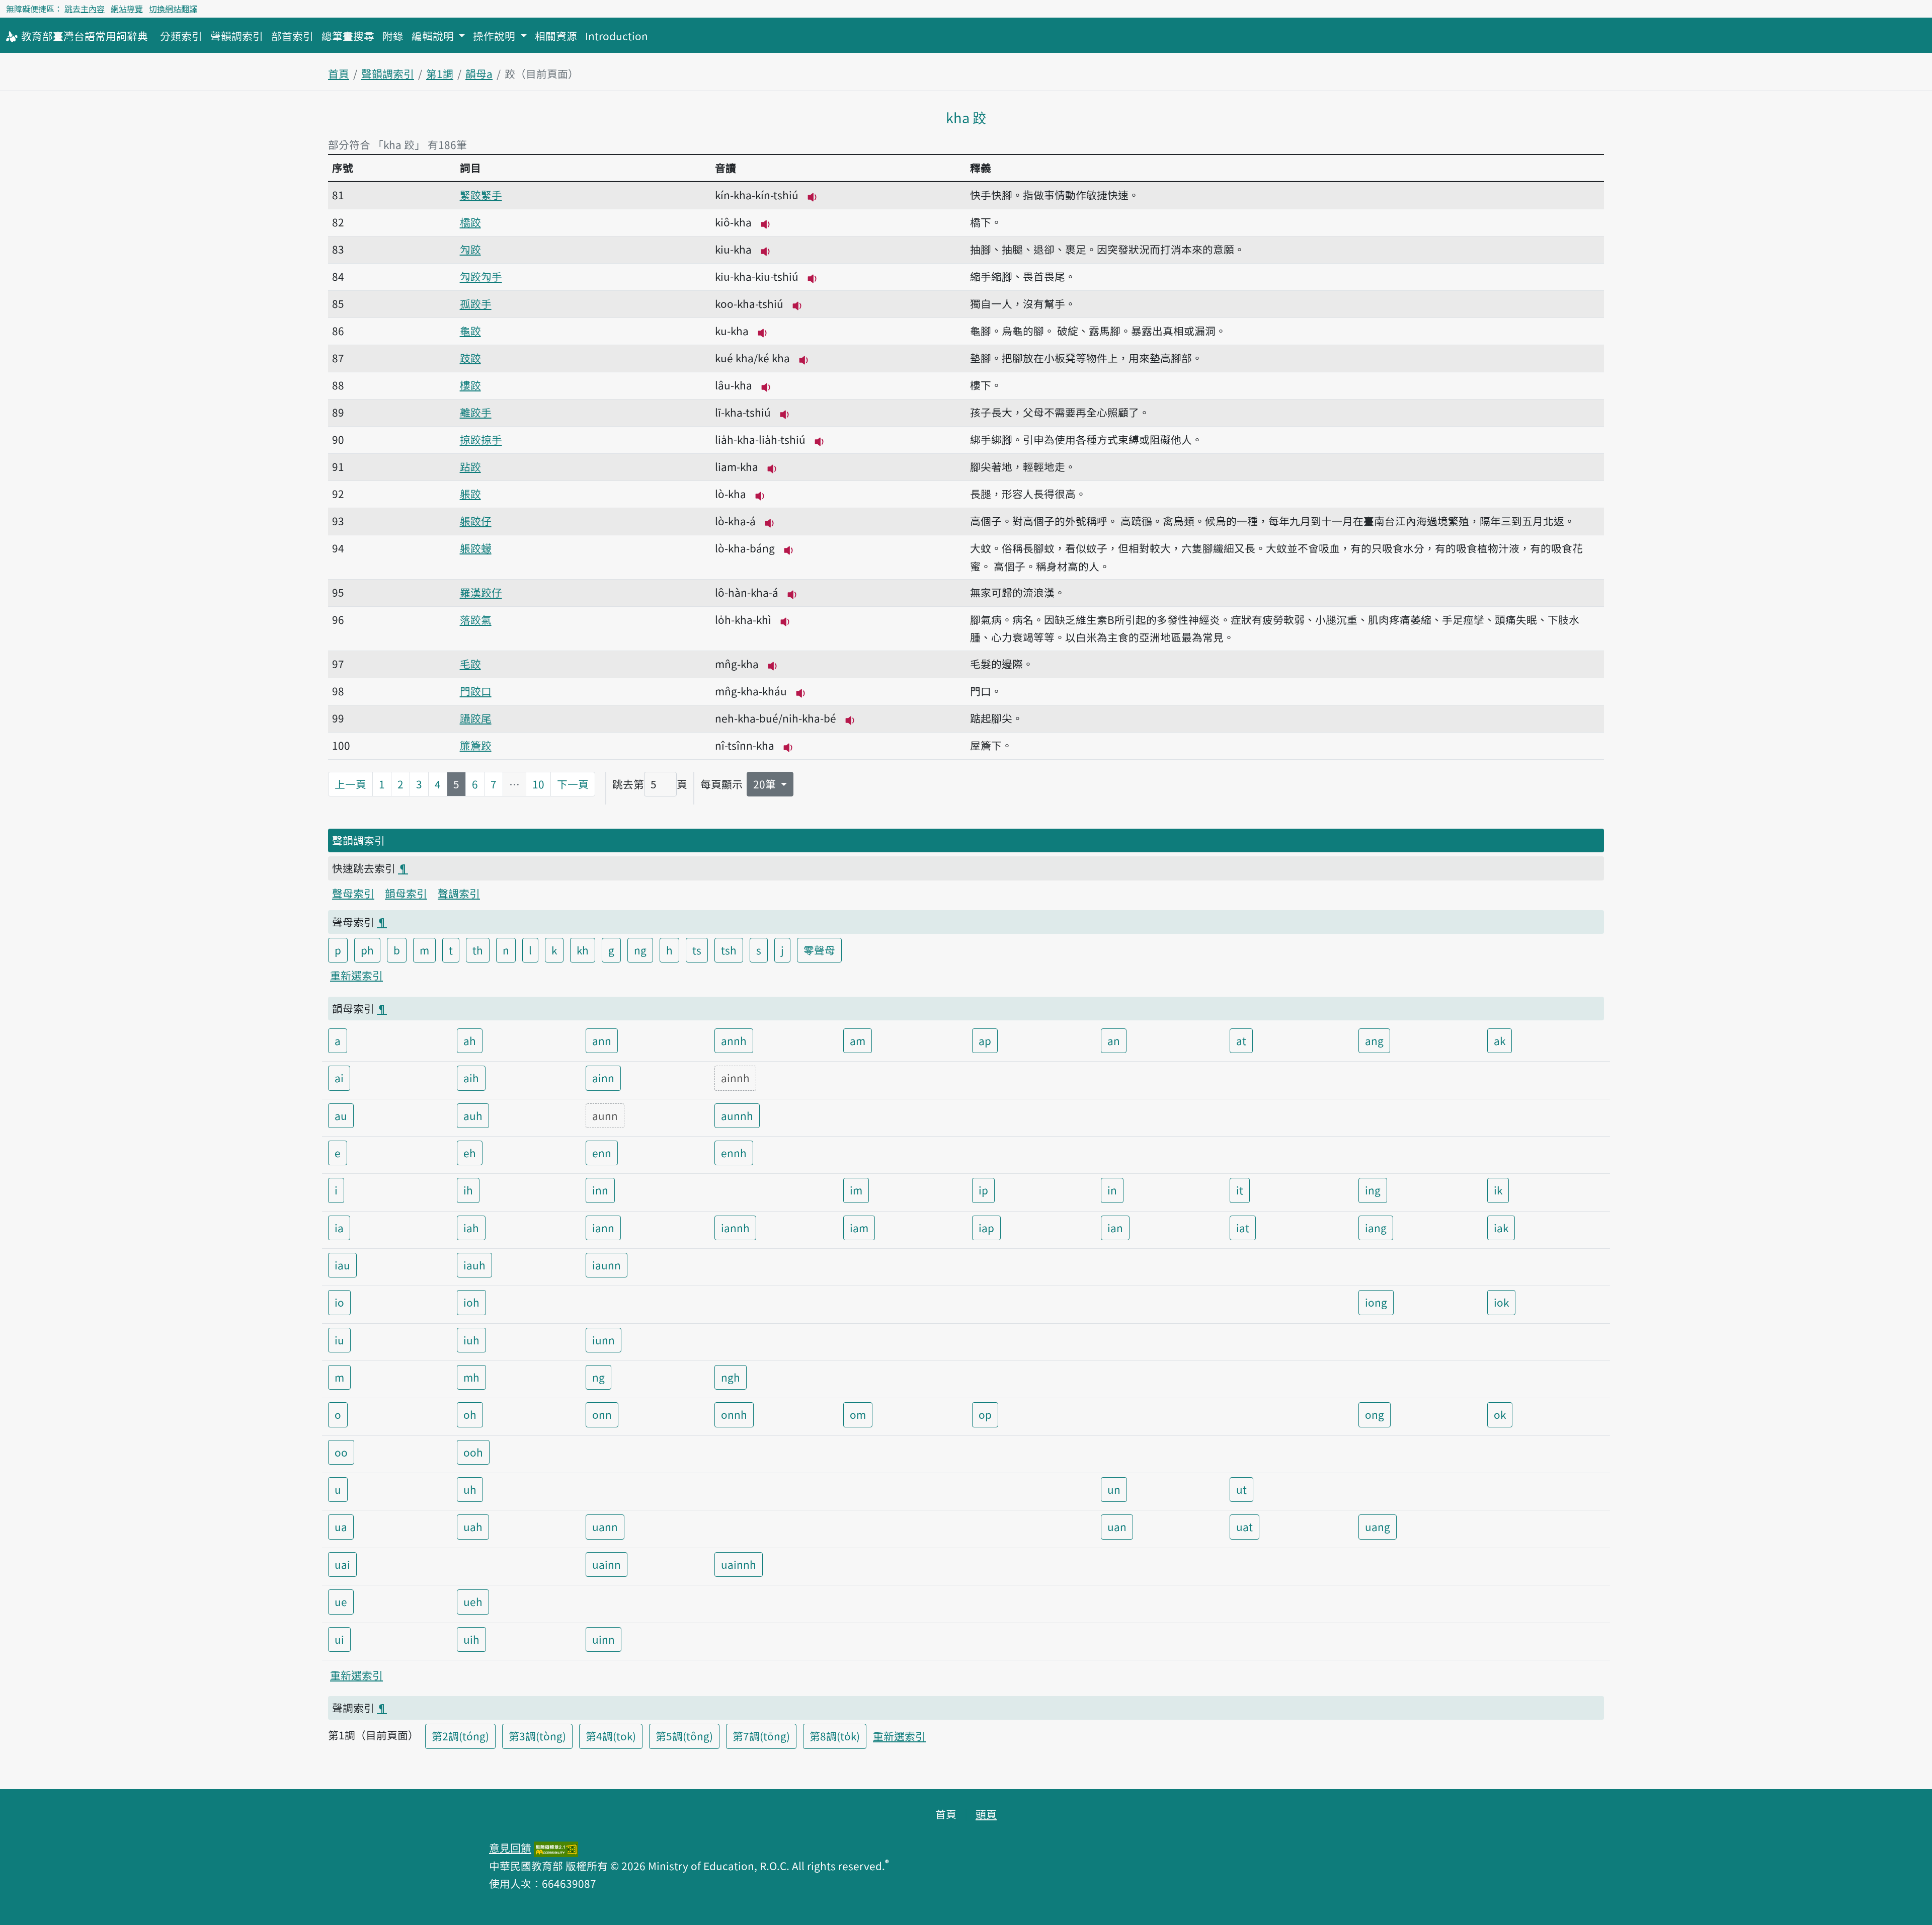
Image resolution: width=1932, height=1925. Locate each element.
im (856, 1190)
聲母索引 (353, 893)
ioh (471, 1302)
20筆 (766, 784)
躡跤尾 (476, 718)
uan (1117, 1527)
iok (1501, 1302)
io (339, 1302)
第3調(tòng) (537, 1736)
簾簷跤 (476, 745)
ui (339, 1639)
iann (603, 1228)
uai (342, 1564)
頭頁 (986, 1814)
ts (697, 950)
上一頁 (350, 784)
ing (1373, 1190)
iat (1243, 1228)
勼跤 (470, 249)
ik (1498, 1190)
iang (1376, 1228)
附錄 (393, 36)
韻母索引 (406, 893)
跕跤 (470, 466)
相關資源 (556, 36)
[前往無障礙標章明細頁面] (556, 1848)
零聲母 (819, 950)
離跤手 (476, 412)
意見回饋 (510, 1848)
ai (339, 1078)
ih (468, 1190)
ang (1374, 1040)
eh (470, 1153)
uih (471, 1639)
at (1241, 1040)
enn (602, 1153)
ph (367, 950)
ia (339, 1228)
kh (583, 950)
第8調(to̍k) (835, 1736)
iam (859, 1228)
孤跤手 (476, 303)
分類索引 (181, 36)
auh (473, 1115)
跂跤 (470, 358)
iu (339, 1340)
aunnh (737, 1115)
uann (605, 1527)
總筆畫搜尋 (348, 36)
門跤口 (476, 691)
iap (986, 1228)
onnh (734, 1414)
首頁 (339, 73)
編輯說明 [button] (434, 36)
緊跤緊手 (481, 195)
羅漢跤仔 (481, 592)
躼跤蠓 (476, 548)
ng (640, 950)
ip (983, 1190)
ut (1241, 1489)
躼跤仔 (476, 521)
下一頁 (573, 784)
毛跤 (470, 664)
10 (538, 784)
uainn (607, 1564)
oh (470, 1414)
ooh (473, 1452)
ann (602, 1040)
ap (985, 1040)
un (1114, 1489)
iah (471, 1228)
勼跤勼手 (481, 276)
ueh (473, 1601)
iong (1376, 1302)
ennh (734, 1153)
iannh (735, 1228)
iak (1501, 1228)
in (1112, 1190)
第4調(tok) (611, 1736)
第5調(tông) (684, 1736)
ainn (603, 1078)
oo (341, 1452)
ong (1375, 1414)
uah (473, 1527)
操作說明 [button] (495, 36)
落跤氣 (476, 619)
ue (341, 1601)
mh (471, 1377)
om (858, 1414)
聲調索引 (459, 893)
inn (600, 1190)
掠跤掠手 (481, 439)
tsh (729, 950)
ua (341, 1527)
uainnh (739, 1564)
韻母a (479, 73)
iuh (471, 1340)
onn (602, 1414)
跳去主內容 (85, 9)
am (858, 1040)
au (341, 1115)
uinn (603, 1639)
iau (342, 1265)
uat (1244, 1527)
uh (470, 1489)
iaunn (607, 1265)
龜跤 (470, 331)
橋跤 (470, 222)
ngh (731, 1377)
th (478, 950)
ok (1500, 1414)
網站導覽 (127, 9)
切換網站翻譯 (173, 9)
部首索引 (292, 36)
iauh (474, 1265)
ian (1115, 1228)
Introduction (617, 36)
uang (1378, 1527)
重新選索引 (356, 975)
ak (1500, 1040)
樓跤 (470, 385)
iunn (603, 1340)
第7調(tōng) (761, 1736)
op (985, 1414)
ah (470, 1040)
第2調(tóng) (460, 1736)
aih (471, 1078)
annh (734, 1040)
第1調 (440, 73)
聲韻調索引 (237, 36)
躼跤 (470, 494)
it (1240, 1190)
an (1114, 1040)
